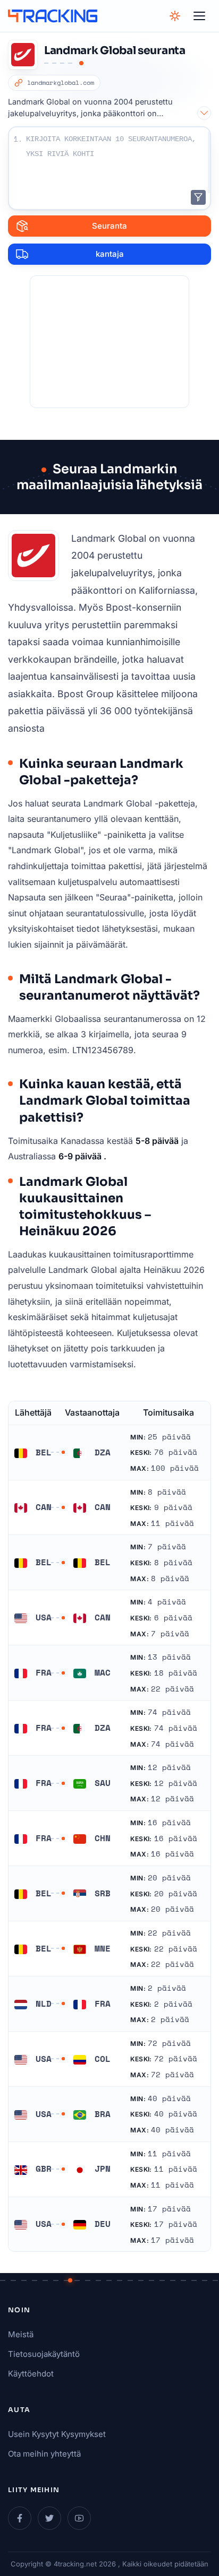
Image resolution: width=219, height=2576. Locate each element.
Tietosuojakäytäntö (44, 2354)
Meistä (21, 2334)
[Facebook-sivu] (20, 2518)
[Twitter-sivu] (49, 2518)
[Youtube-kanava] (79, 2518)
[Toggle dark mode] (175, 16)
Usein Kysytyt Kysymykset (57, 2434)
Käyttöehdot (31, 2374)
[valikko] (199, 16)
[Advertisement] (109, 342)
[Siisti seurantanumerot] (198, 197)
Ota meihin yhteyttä (44, 2454)
